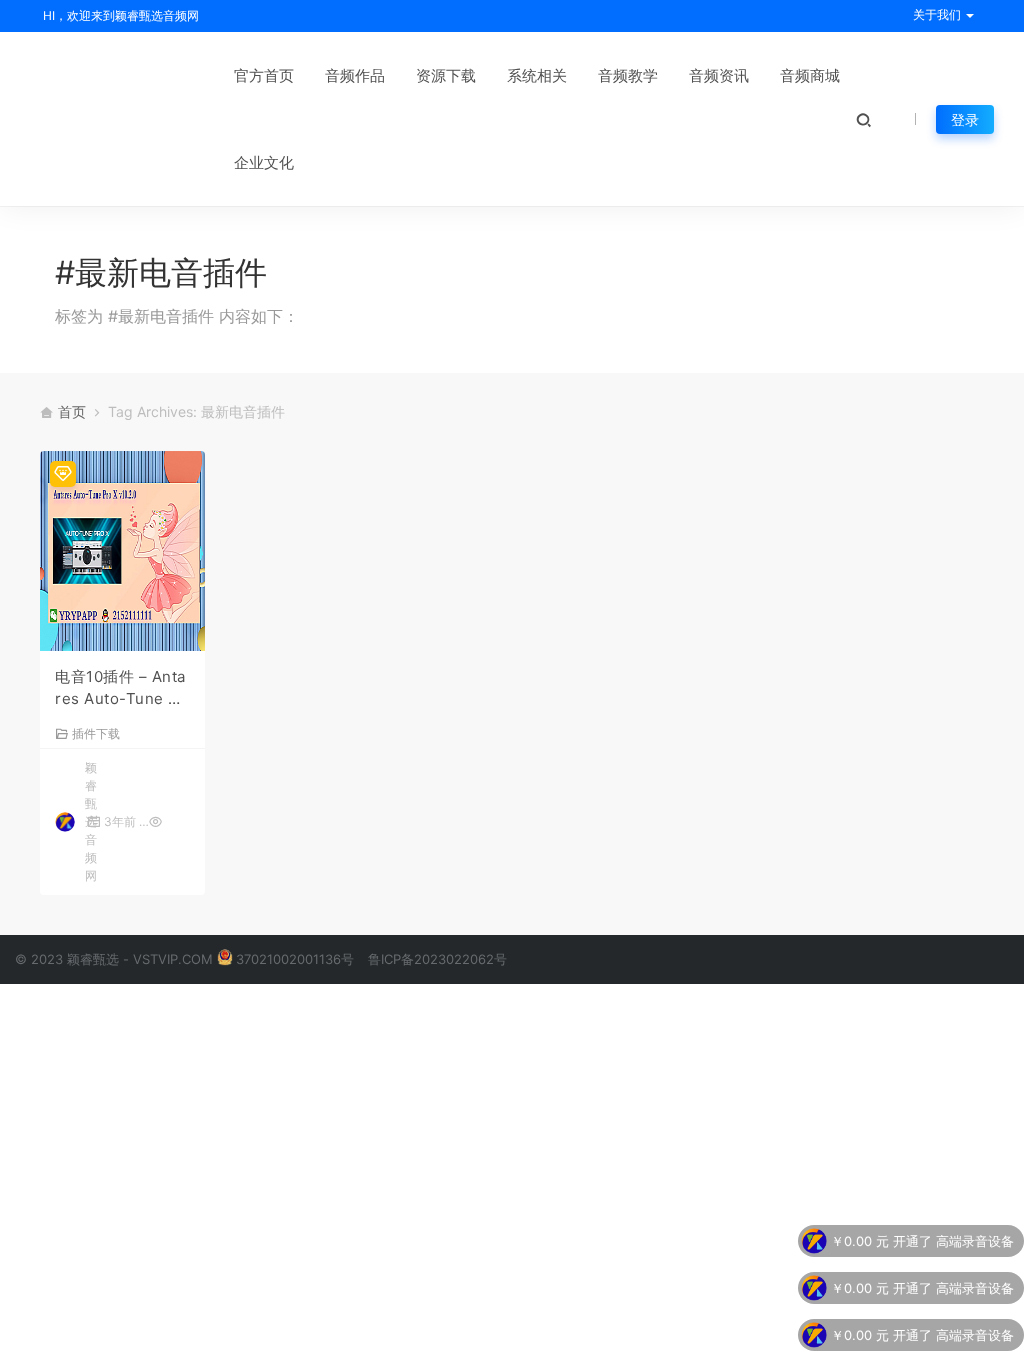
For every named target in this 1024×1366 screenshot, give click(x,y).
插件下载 (96, 733)
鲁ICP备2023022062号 (437, 959)
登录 (965, 119)
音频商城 (810, 75)
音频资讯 (719, 75)
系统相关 (537, 75)
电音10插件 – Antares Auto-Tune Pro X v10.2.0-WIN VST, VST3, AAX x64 (122, 689)
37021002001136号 (295, 959)
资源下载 (446, 75)
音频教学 (628, 75)
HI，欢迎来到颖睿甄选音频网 (119, 15)
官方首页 (264, 75)
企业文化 (264, 162)
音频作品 (355, 75)
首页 (72, 411)
